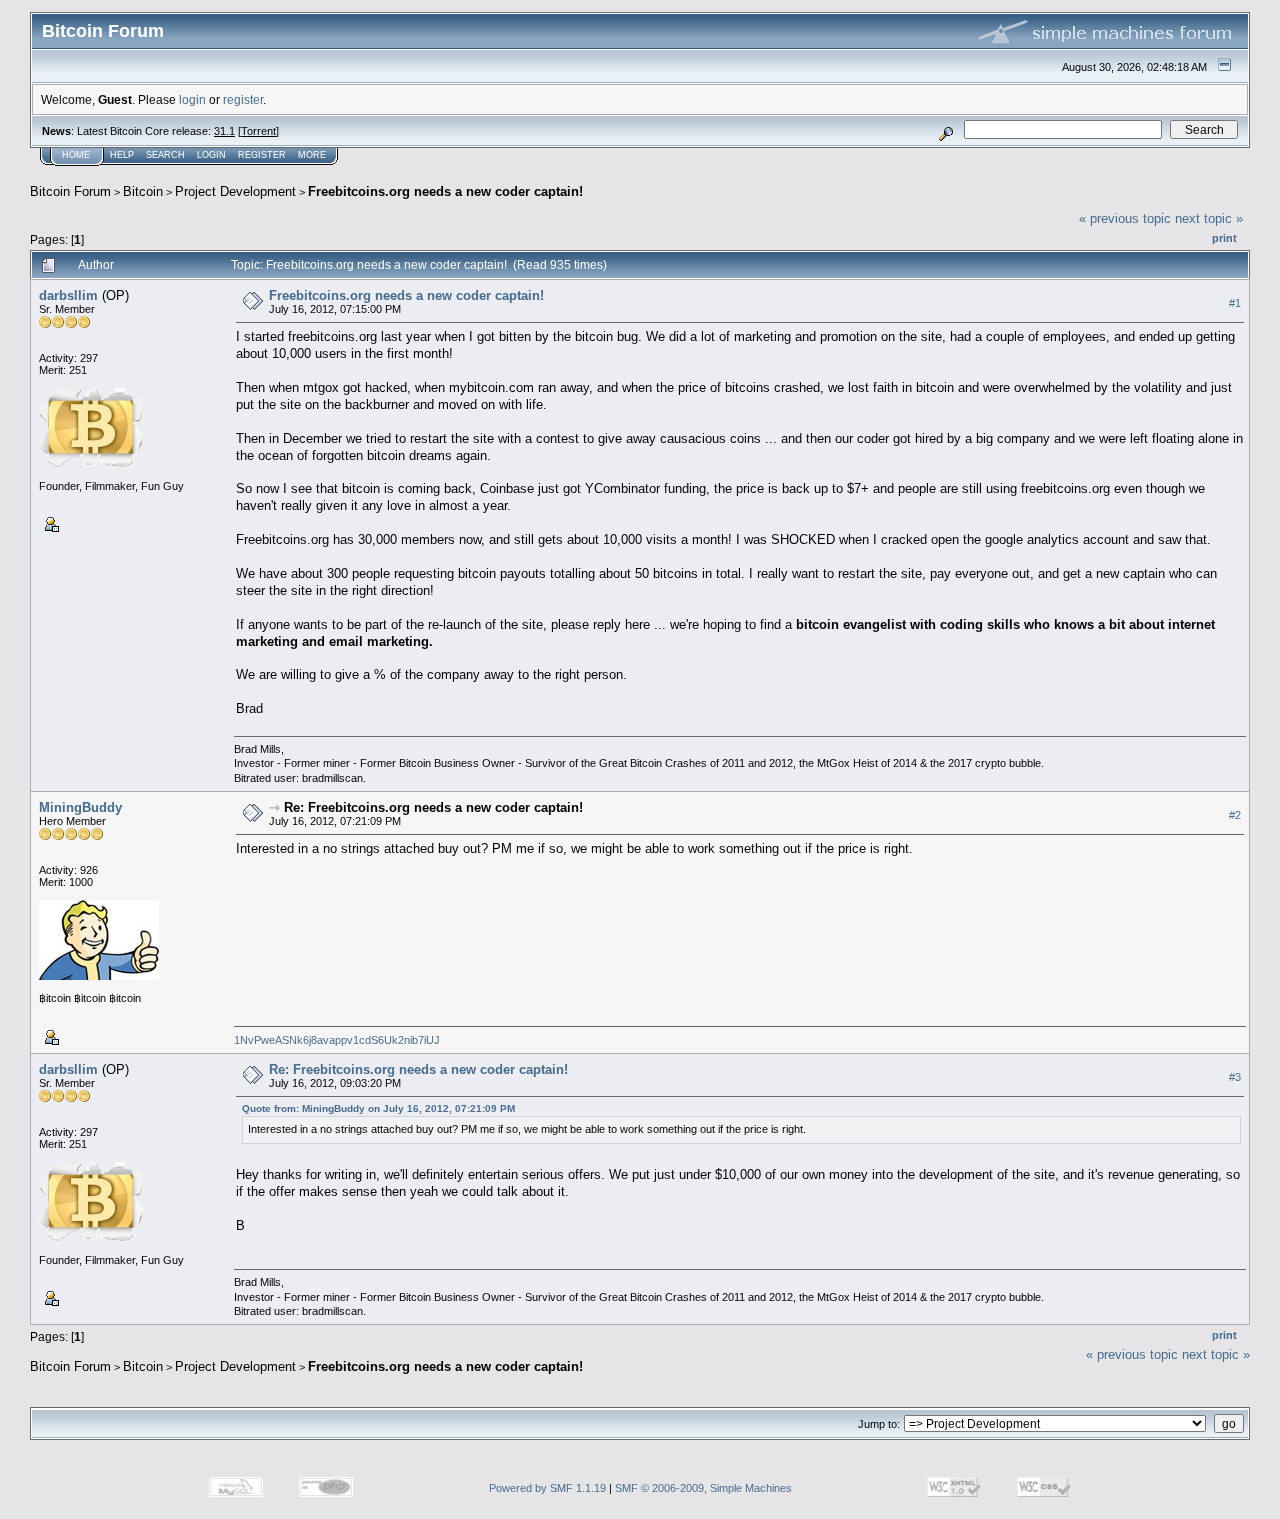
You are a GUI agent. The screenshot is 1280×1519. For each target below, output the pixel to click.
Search (165, 155)
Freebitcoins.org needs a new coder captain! (445, 191)
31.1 (224, 131)
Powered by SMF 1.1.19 (547, 1488)
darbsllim (68, 295)
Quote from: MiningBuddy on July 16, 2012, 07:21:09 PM (378, 1108)
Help (122, 155)
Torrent (258, 131)
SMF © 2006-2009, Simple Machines (703, 1488)
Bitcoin (143, 191)
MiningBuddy (80, 807)
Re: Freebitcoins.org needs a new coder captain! (433, 807)
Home (76, 155)
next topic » (1209, 218)
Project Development (235, 191)
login (192, 99)
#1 (1235, 303)
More (312, 155)
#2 (1235, 816)
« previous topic (1125, 218)
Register (262, 155)
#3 (1235, 1078)
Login (211, 155)
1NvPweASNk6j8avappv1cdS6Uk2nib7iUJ (337, 1040)
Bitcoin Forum (70, 191)
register (243, 99)
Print (1224, 238)
